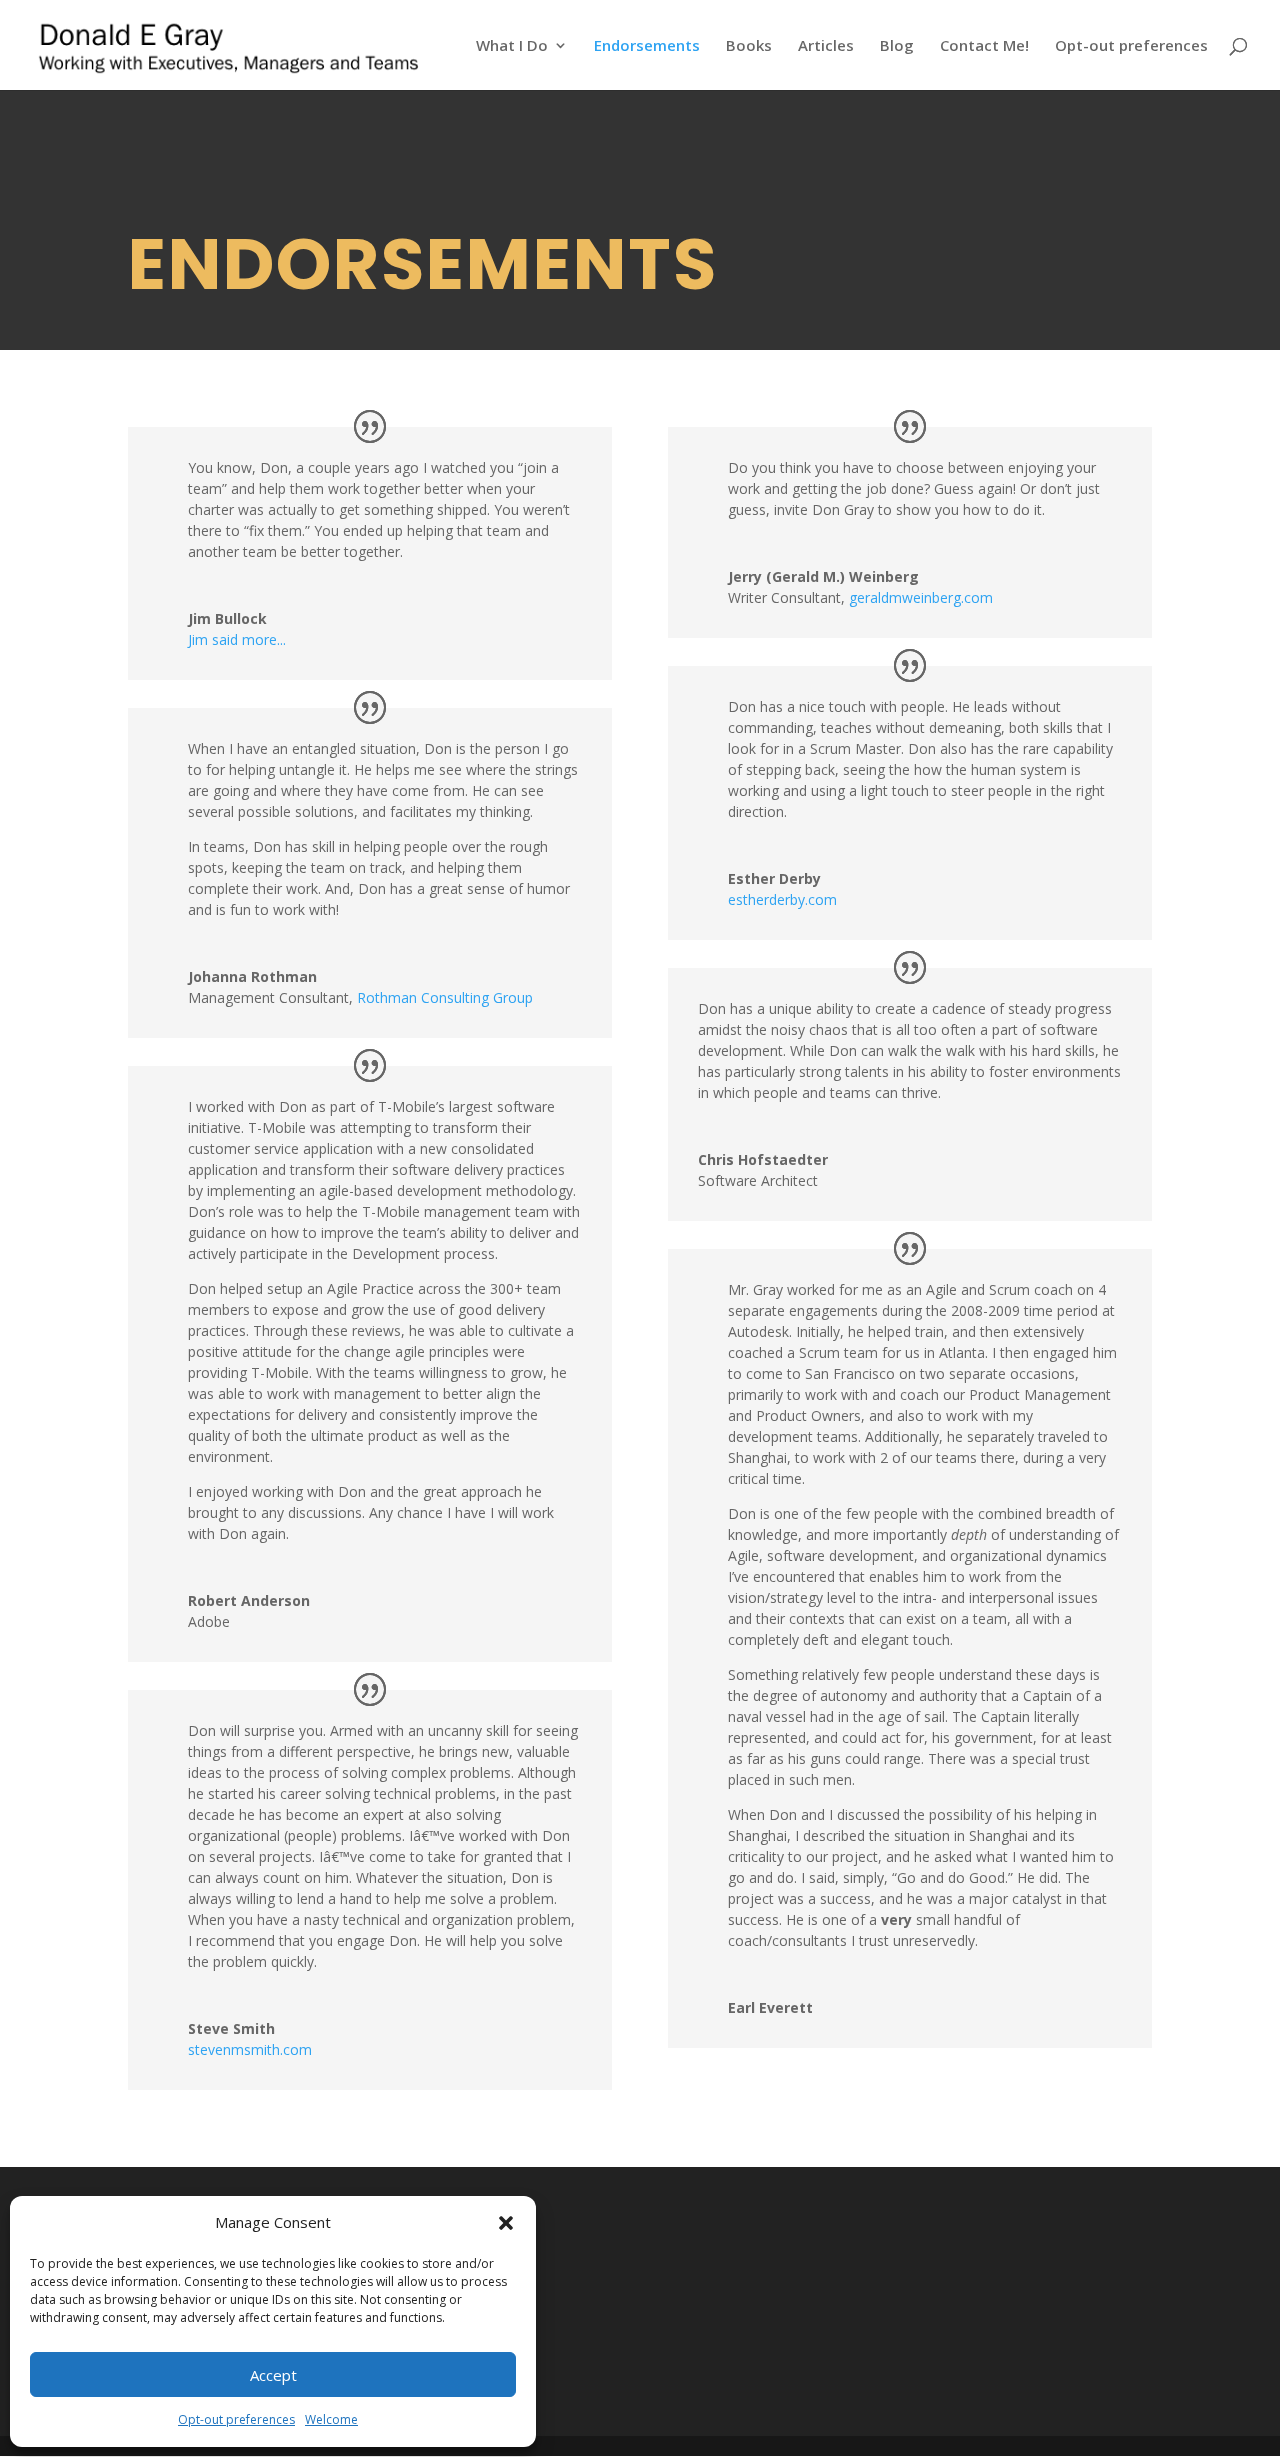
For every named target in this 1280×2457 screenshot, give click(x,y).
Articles (826, 46)
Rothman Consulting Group (445, 997)
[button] (506, 2223)
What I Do (512, 46)
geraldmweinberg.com (921, 597)
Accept (273, 2375)
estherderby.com (782, 899)
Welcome (331, 2419)
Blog (897, 46)
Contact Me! (984, 46)
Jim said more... (237, 639)
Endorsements (647, 46)
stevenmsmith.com (250, 2049)
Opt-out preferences (236, 2419)
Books (749, 46)
